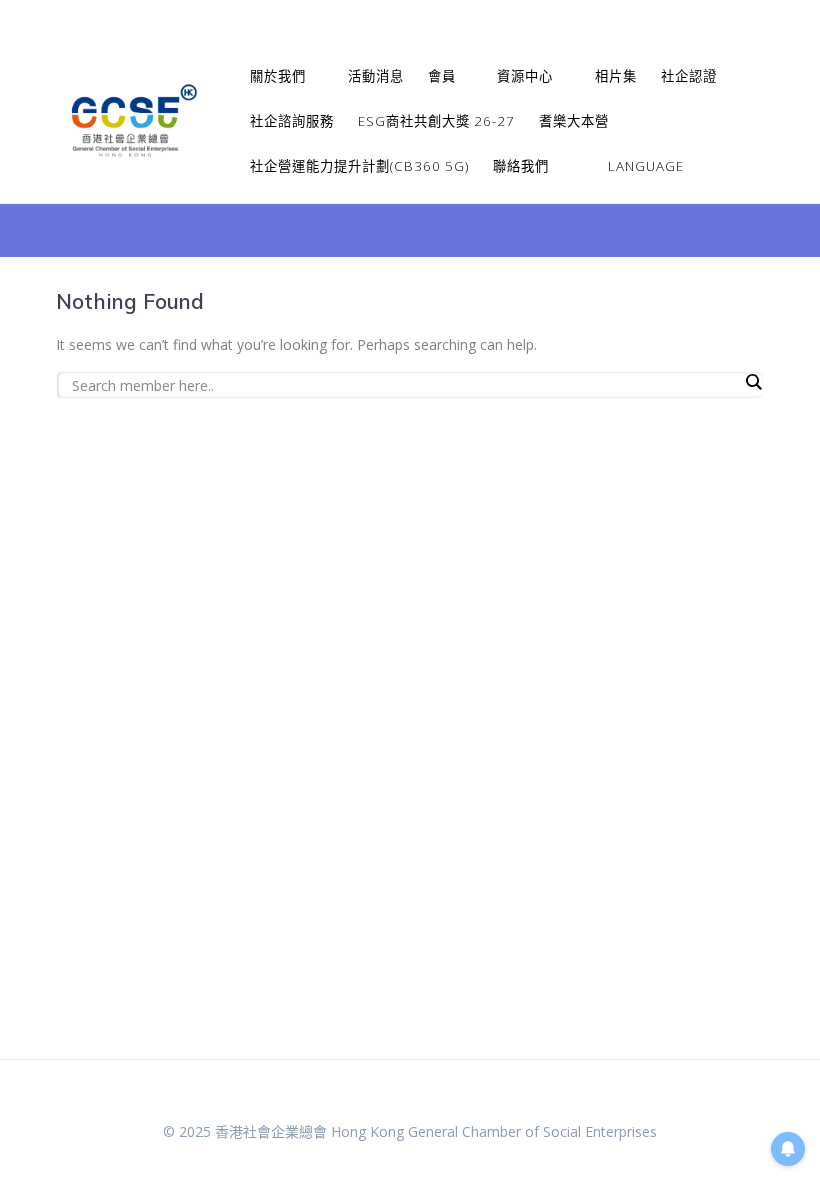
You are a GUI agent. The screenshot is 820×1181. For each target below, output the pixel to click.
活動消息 (376, 76)
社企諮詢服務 (292, 121)
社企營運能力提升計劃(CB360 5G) (359, 166)
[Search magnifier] (753, 382)
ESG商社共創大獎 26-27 (436, 121)
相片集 (616, 76)
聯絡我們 (521, 166)
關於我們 (278, 76)
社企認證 (689, 76)
